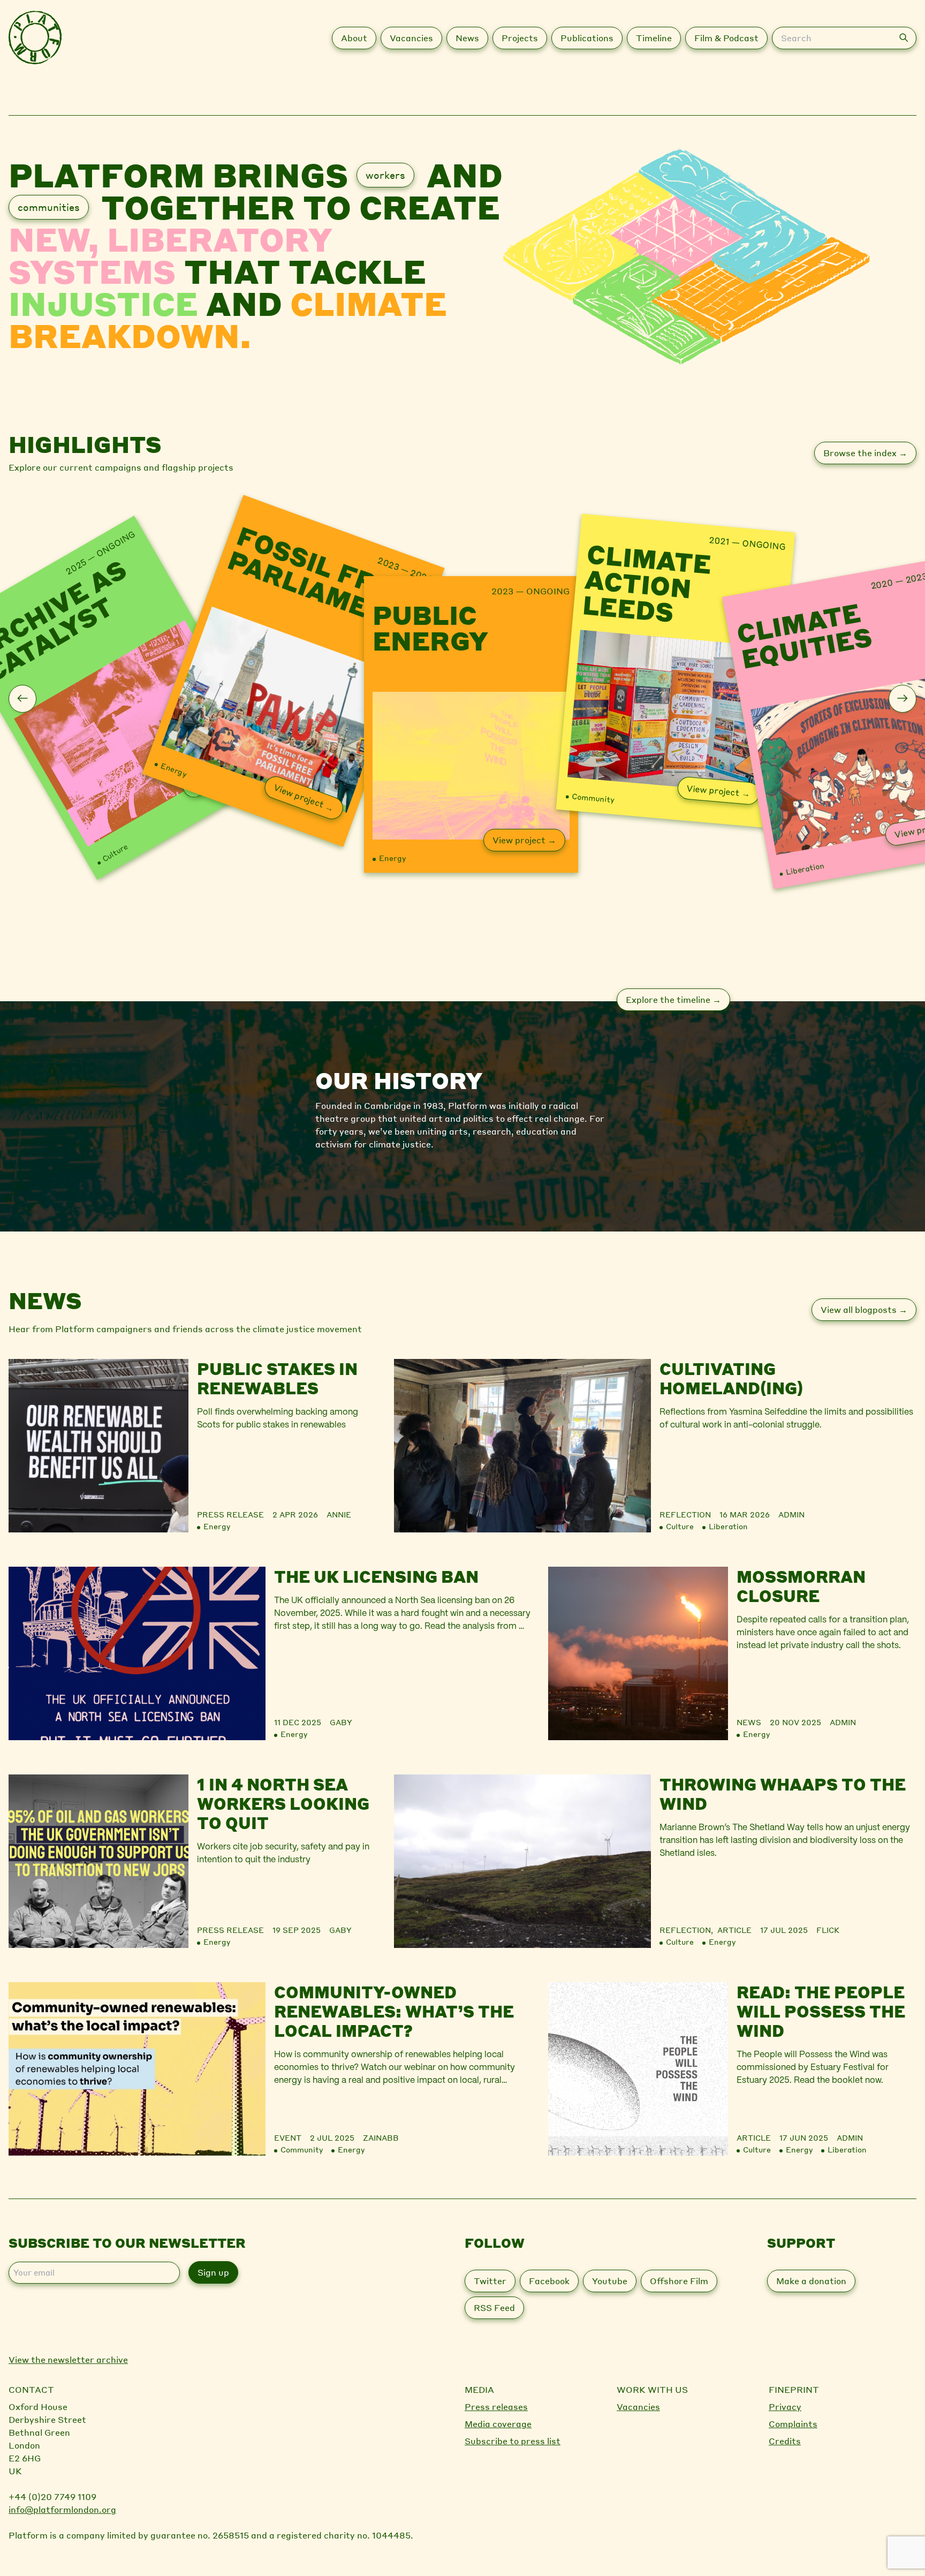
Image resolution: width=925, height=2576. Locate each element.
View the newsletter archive (68, 2359)
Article (734, 1930)
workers (385, 175)
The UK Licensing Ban (376, 1576)
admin (791, 1514)
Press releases (496, 2407)
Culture (115, 852)
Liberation (805, 868)
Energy (174, 769)
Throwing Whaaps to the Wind (783, 1794)
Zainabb (381, 2137)
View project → (304, 797)
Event (288, 2137)
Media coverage (498, 2424)
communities (49, 207)
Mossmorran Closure (801, 1586)
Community (593, 798)
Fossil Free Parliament (320, 580)
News (749, 1722)
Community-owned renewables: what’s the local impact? (394, 2011)
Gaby (341, 1722)
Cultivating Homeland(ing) (731, 1378)
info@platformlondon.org (62, 2509)
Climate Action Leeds (647, 584)
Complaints (793, 2424)
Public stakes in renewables (277, 1378)
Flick (828, 1930)
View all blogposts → (864, 1309)
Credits (785, 2441)
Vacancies (638, 2407)
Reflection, (688, 1930)
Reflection (685, 1514)
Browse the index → (865, 453)
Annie (339, 1514)
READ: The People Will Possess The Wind (821, 2011)
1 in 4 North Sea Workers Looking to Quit (283, 1803)
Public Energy (430, 628)
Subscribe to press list (513, 2441)
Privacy (785, 2407)
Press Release (230, 1514)
